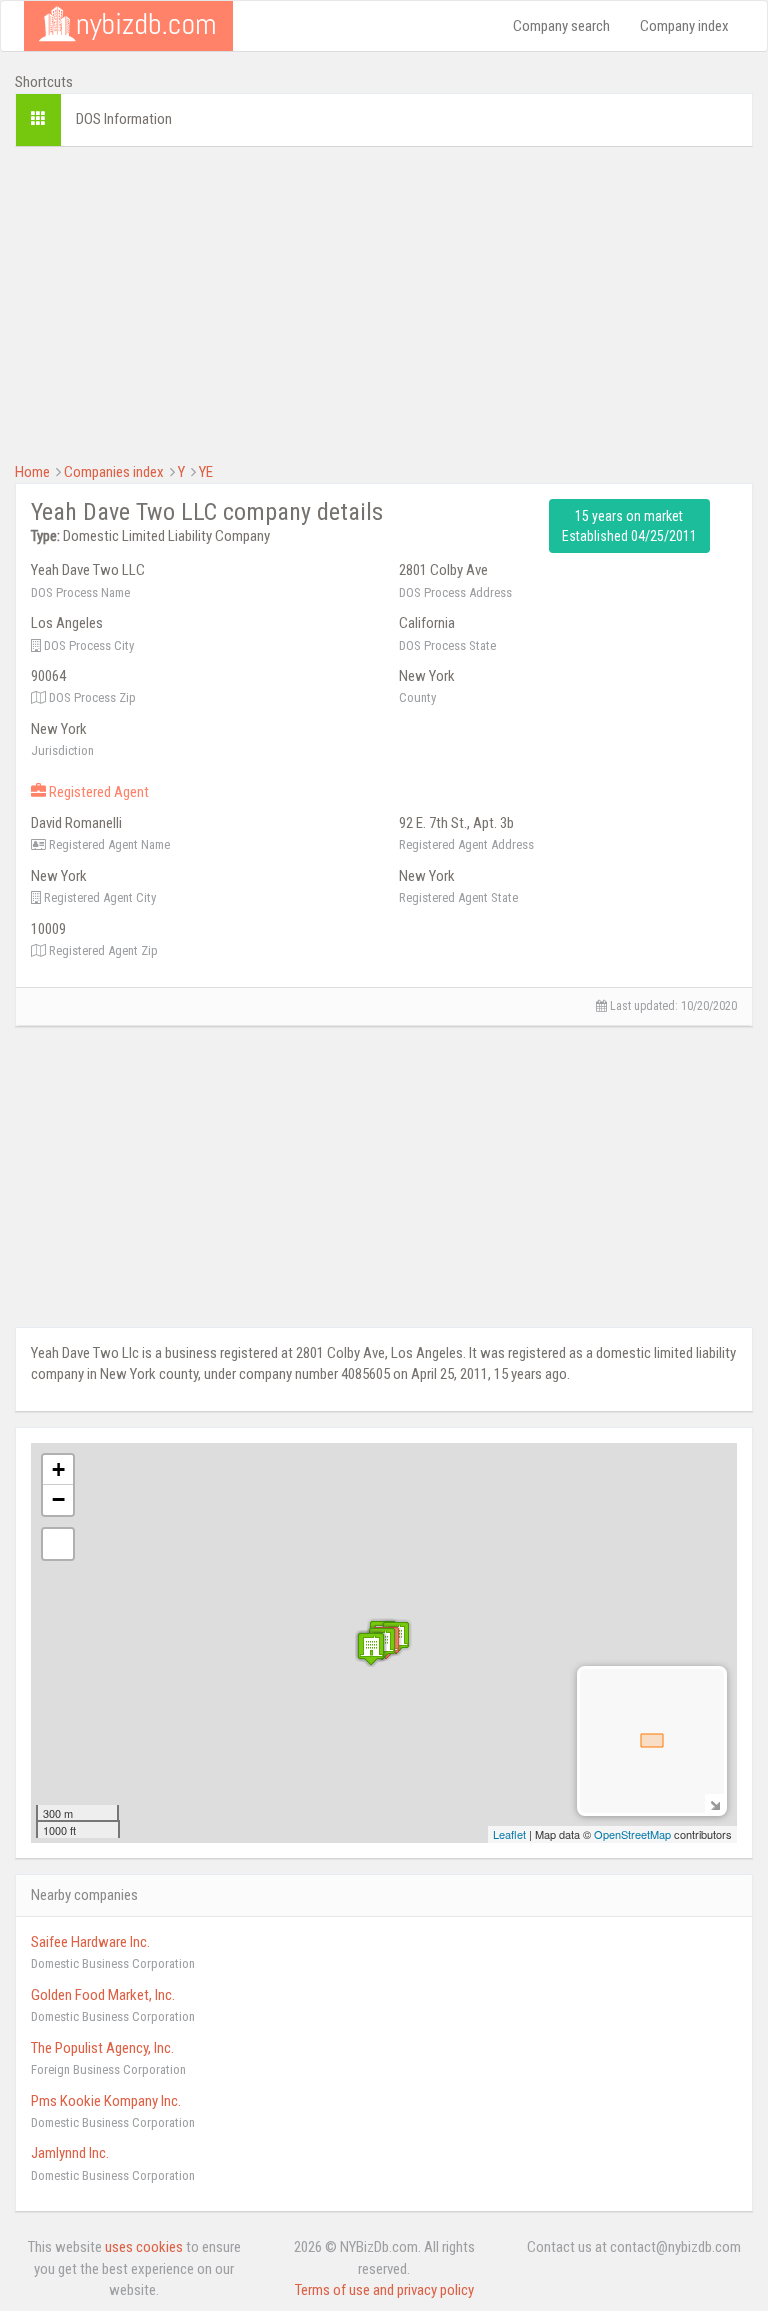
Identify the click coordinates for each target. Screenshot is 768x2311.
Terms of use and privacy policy (384, 2290)
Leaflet (509, 1834)
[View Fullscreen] (58, 1544)
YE (206, 472)
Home (32, 472)
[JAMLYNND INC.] (371, 1648)
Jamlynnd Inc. (70, 2153)
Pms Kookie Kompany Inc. (106, 2101)
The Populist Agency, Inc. (102, 2048)
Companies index (114, 472)
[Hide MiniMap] (714, 1803)
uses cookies (144, 2247)
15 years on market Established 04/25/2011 (629, 526)
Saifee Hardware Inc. (90, 1942)
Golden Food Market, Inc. (103, 1995)
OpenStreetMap (632, 1834)
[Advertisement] (384, 302)
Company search (561, 26)
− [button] (58, 1499)
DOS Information (124, 119)
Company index (684, 26)
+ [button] (58, 1469)
